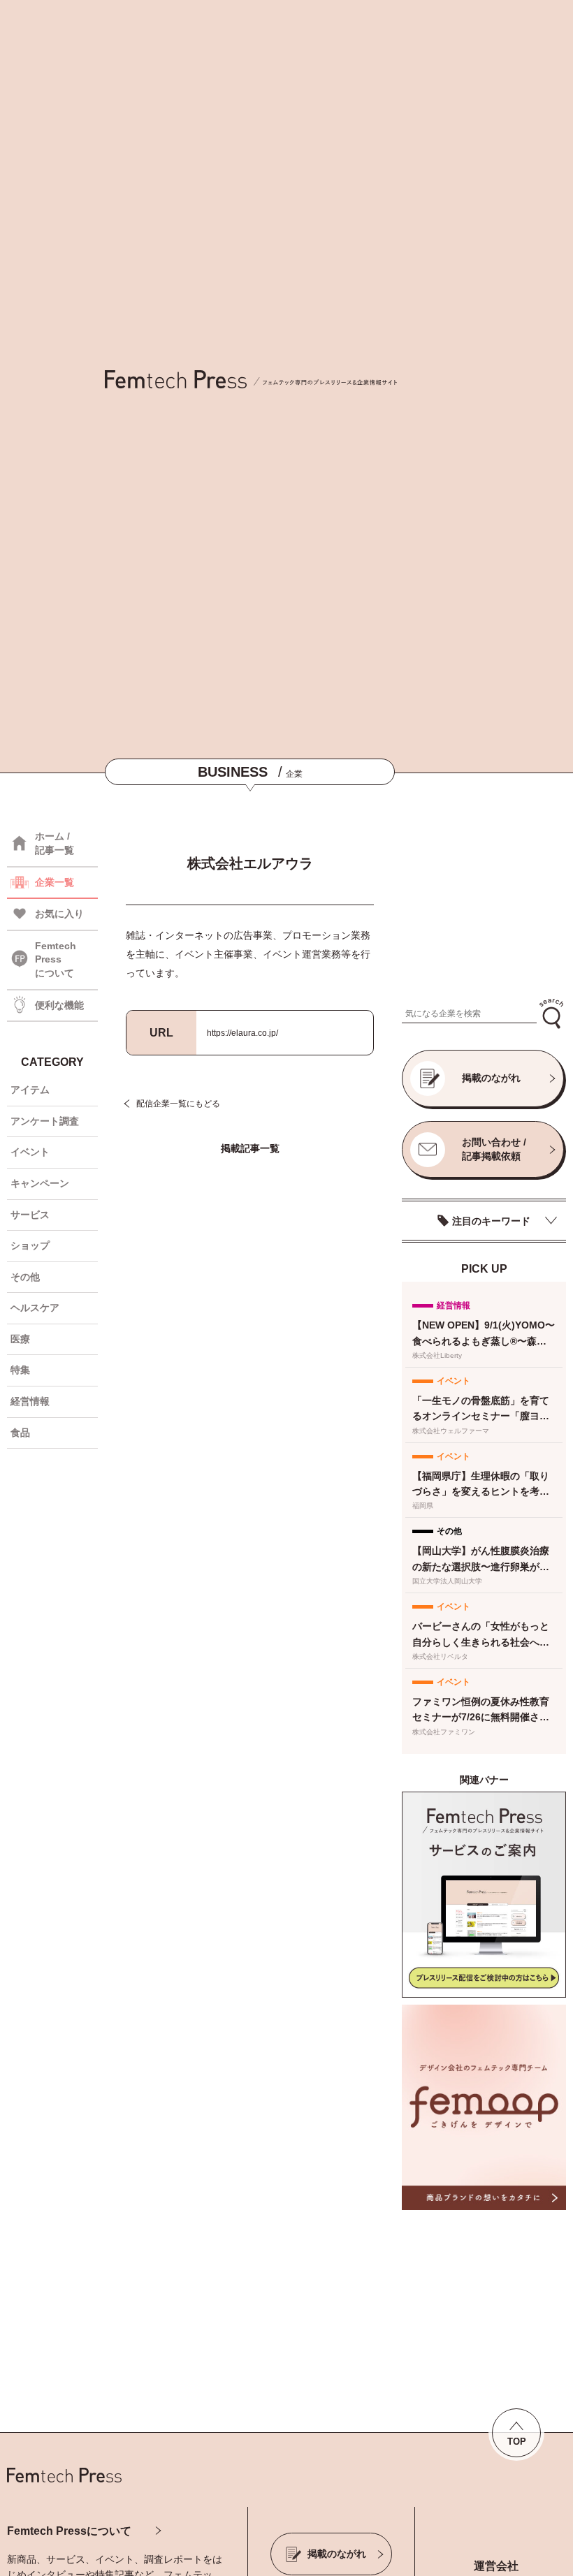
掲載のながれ (491, 1078)
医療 (20, 1339)
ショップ (30, 1245)
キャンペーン (40, 1183)
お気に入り (59, 914)
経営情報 (30, 1401)
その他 (25, 1277)
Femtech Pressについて (69, 2531)
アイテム (30, 1090)
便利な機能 (59, 1005)
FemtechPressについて (56, 959)
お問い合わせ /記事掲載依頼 (494, 1149)
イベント (30, 1152)
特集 (20, 1370)
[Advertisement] (484, 903)
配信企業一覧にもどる (178, 1104)
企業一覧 (55, 882)
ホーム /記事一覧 (55, 843)
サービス (30, 1215)
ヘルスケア (35, 1308)
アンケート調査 (45, 1121)
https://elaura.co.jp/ (242, 1033)
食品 (20, 1433)
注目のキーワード (491, 1221)
